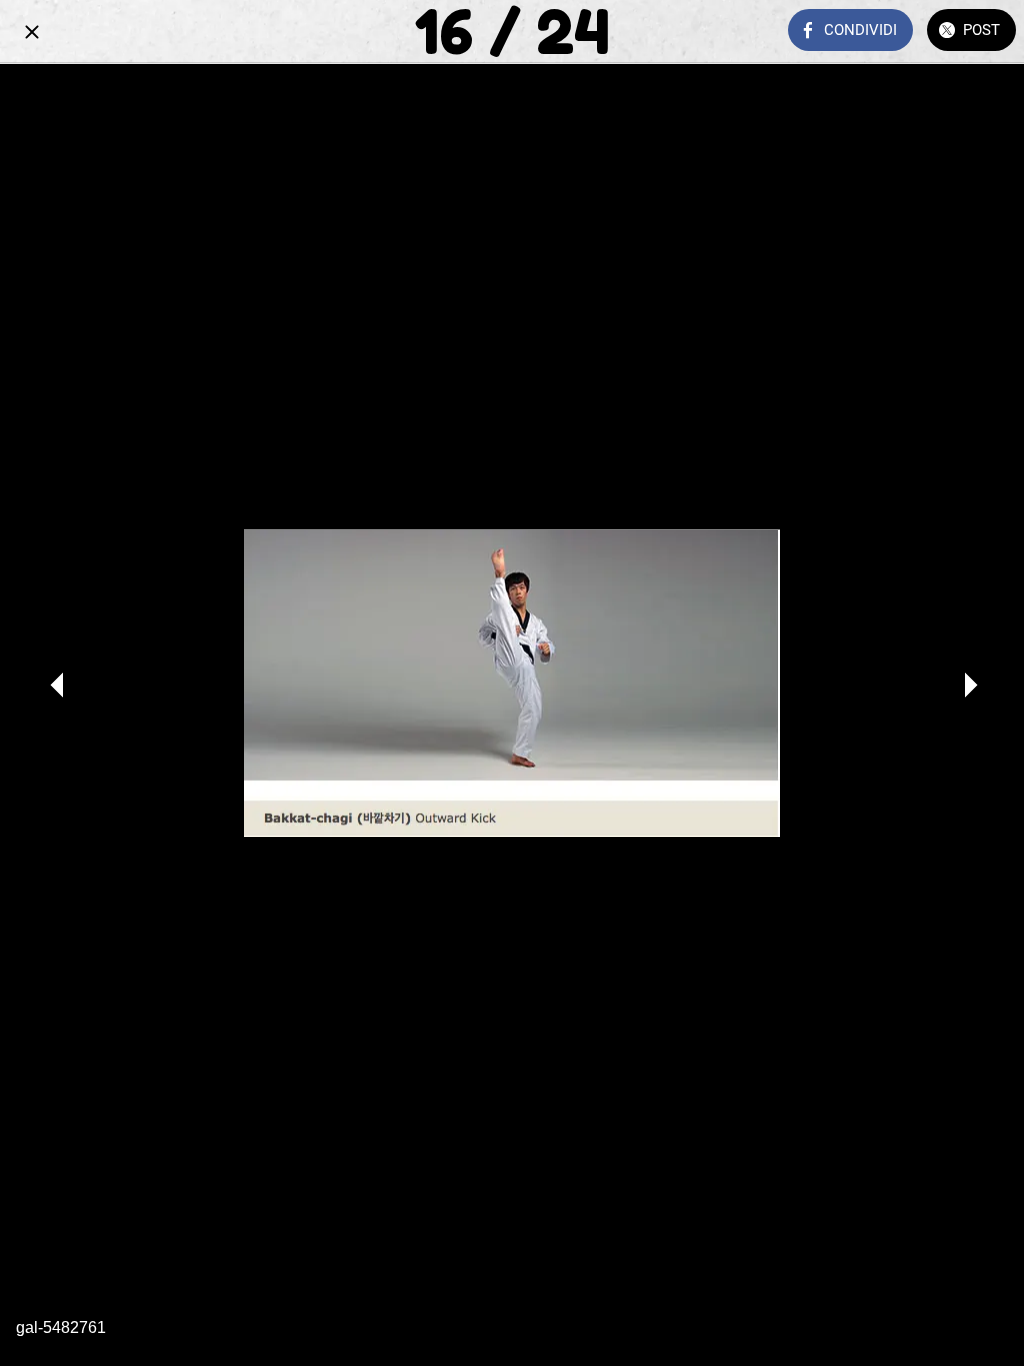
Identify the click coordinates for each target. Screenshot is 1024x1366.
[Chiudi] (32, 32)
